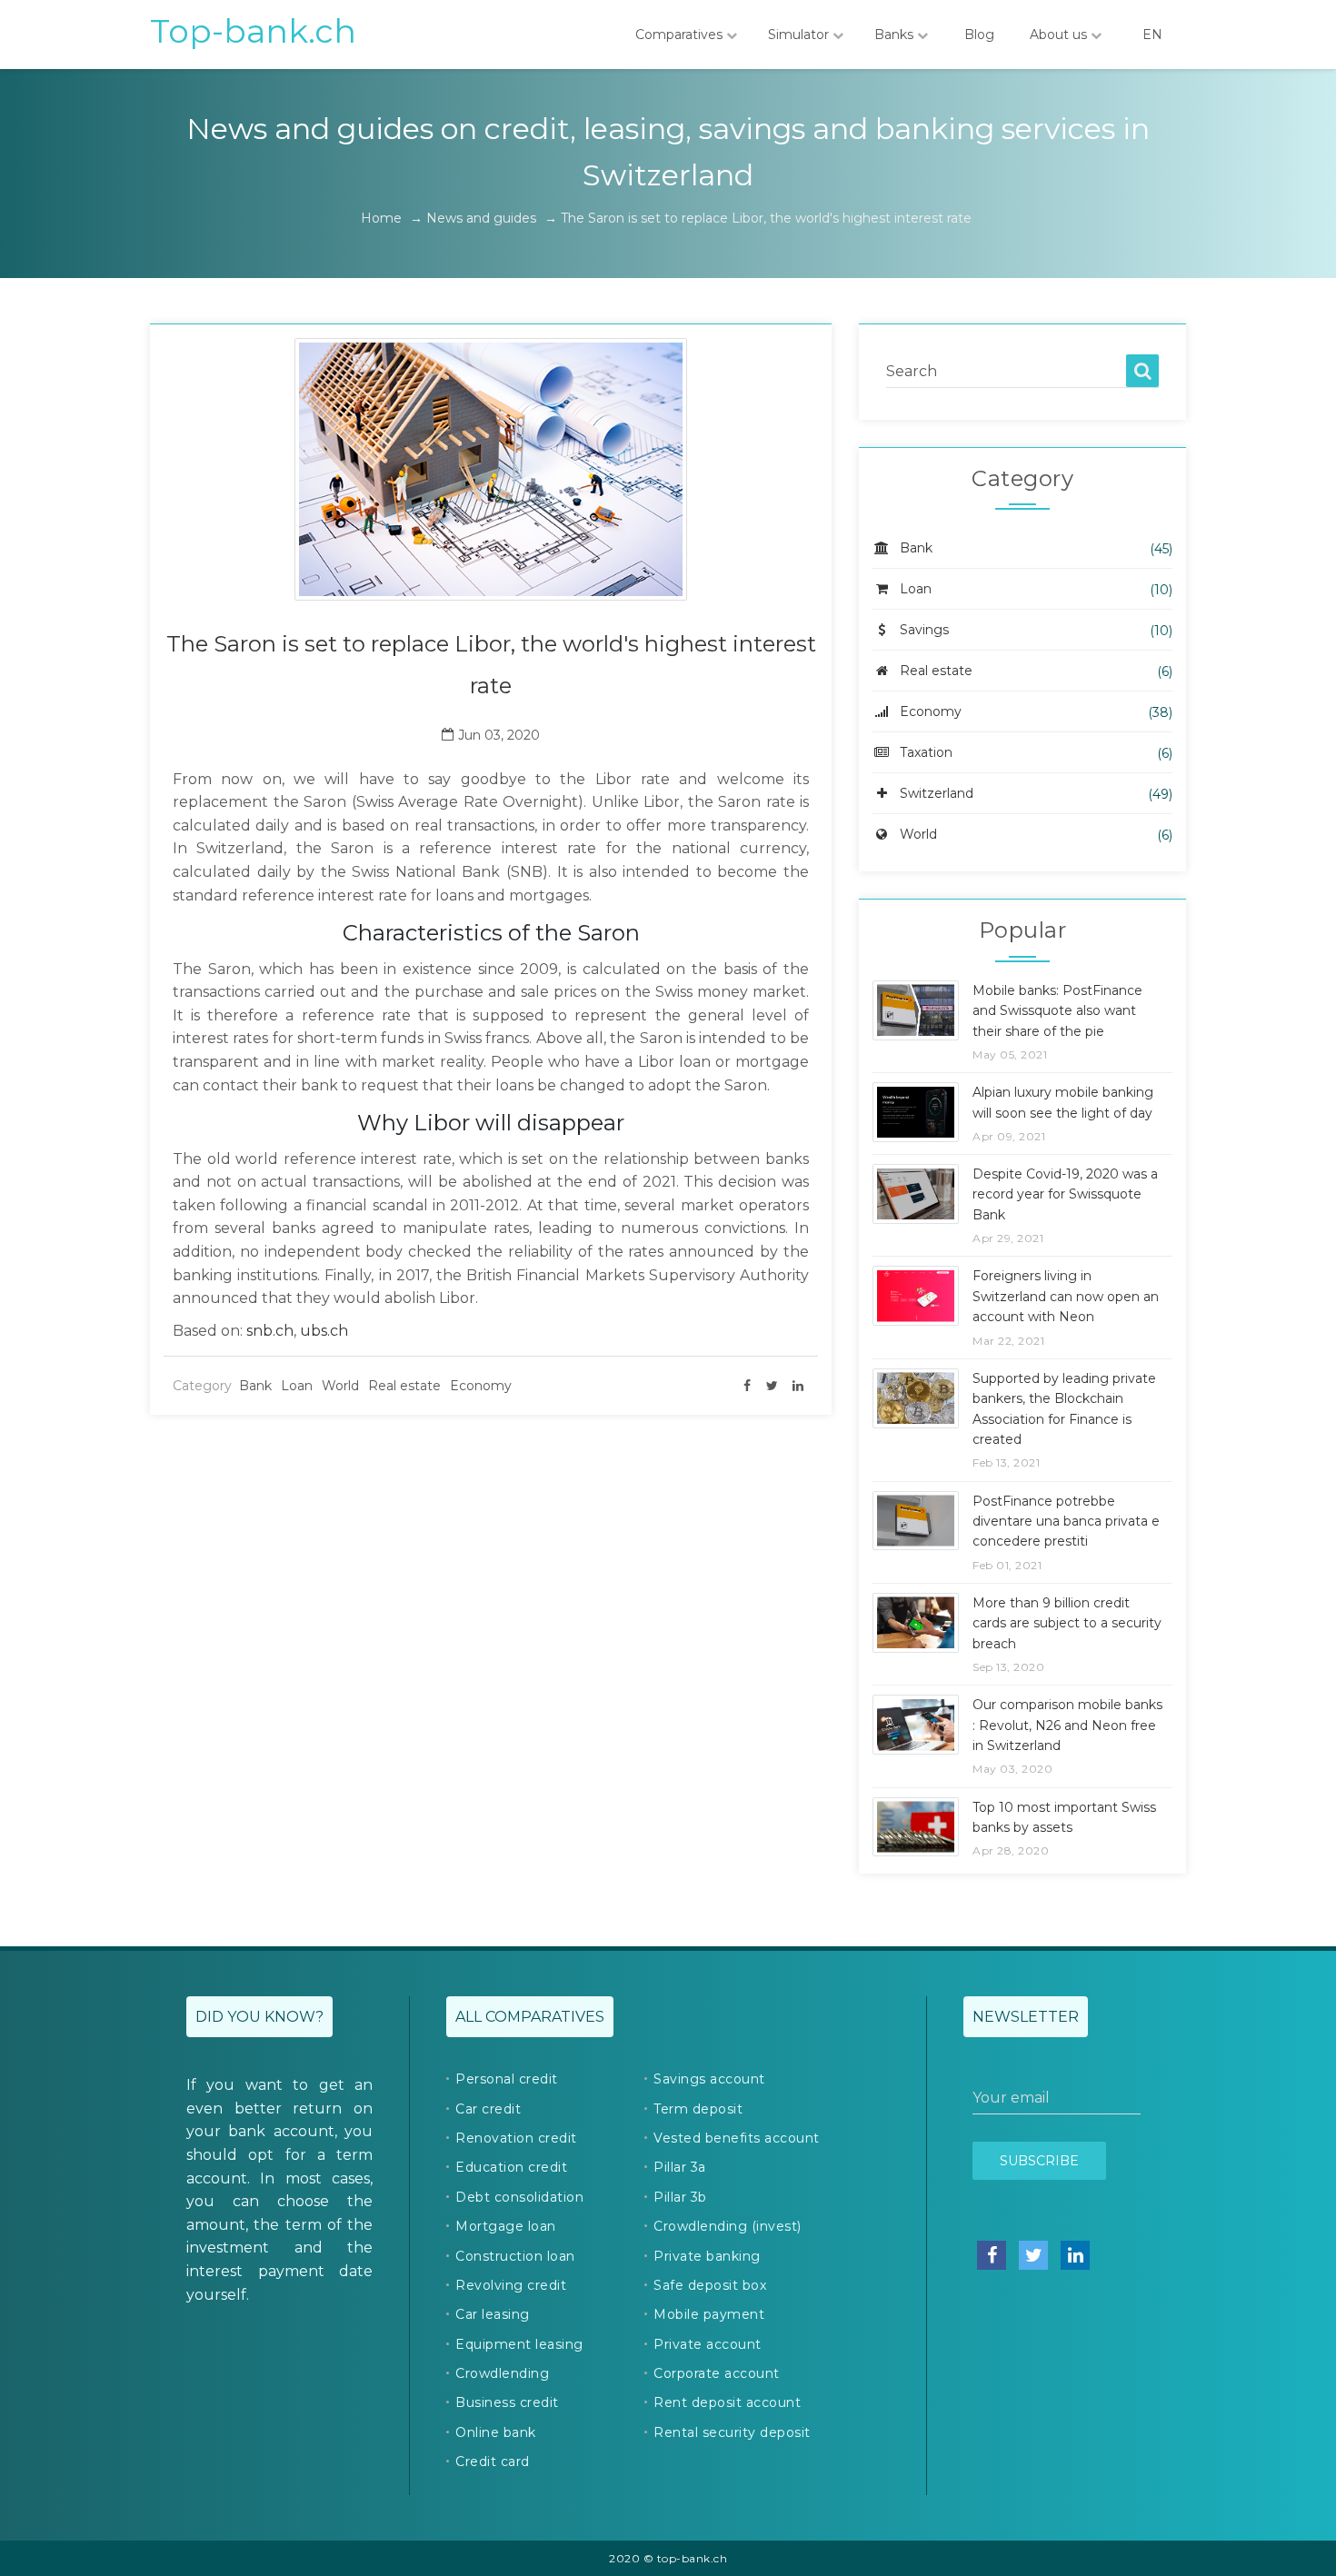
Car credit (488, 2109)
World (340, 1386)
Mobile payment (709, 2314)
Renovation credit (516, 2138)
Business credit (507, 2402)
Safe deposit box (710, 2285)
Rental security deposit (732, 2432)
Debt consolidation (519, 2197)
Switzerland (937, 793)
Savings (924, 630)
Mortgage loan (506, 2226)
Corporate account (717, 2373)
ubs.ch (324, 1331)
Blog (979, 35)
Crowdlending (502, 2373)
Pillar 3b (680, 2197)
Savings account (709, 2079)
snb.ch (270, 1331)
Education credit (511, 2167)
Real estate (404, 1386)
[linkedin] (798, 1386)
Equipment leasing (519, 2344)
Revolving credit (511, 2285)
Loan (297, 1386)
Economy (481, 1386)
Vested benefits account (737, 2138)
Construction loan (515, 2256)
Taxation (926, 752)
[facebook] (747, 1386)
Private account (708, 2344)
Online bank (496, 2432)
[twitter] (773, 1386)
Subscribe (1039, 2161)
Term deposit (698, 2109)
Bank (255, 1386)
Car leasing (493, 2314)
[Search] (1142, 371)
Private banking (707, 2256)
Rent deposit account (727, 2402)
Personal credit (507, 2079)
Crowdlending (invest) (728, 2226)
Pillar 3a (680, 2167)
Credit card (493, 2462)
